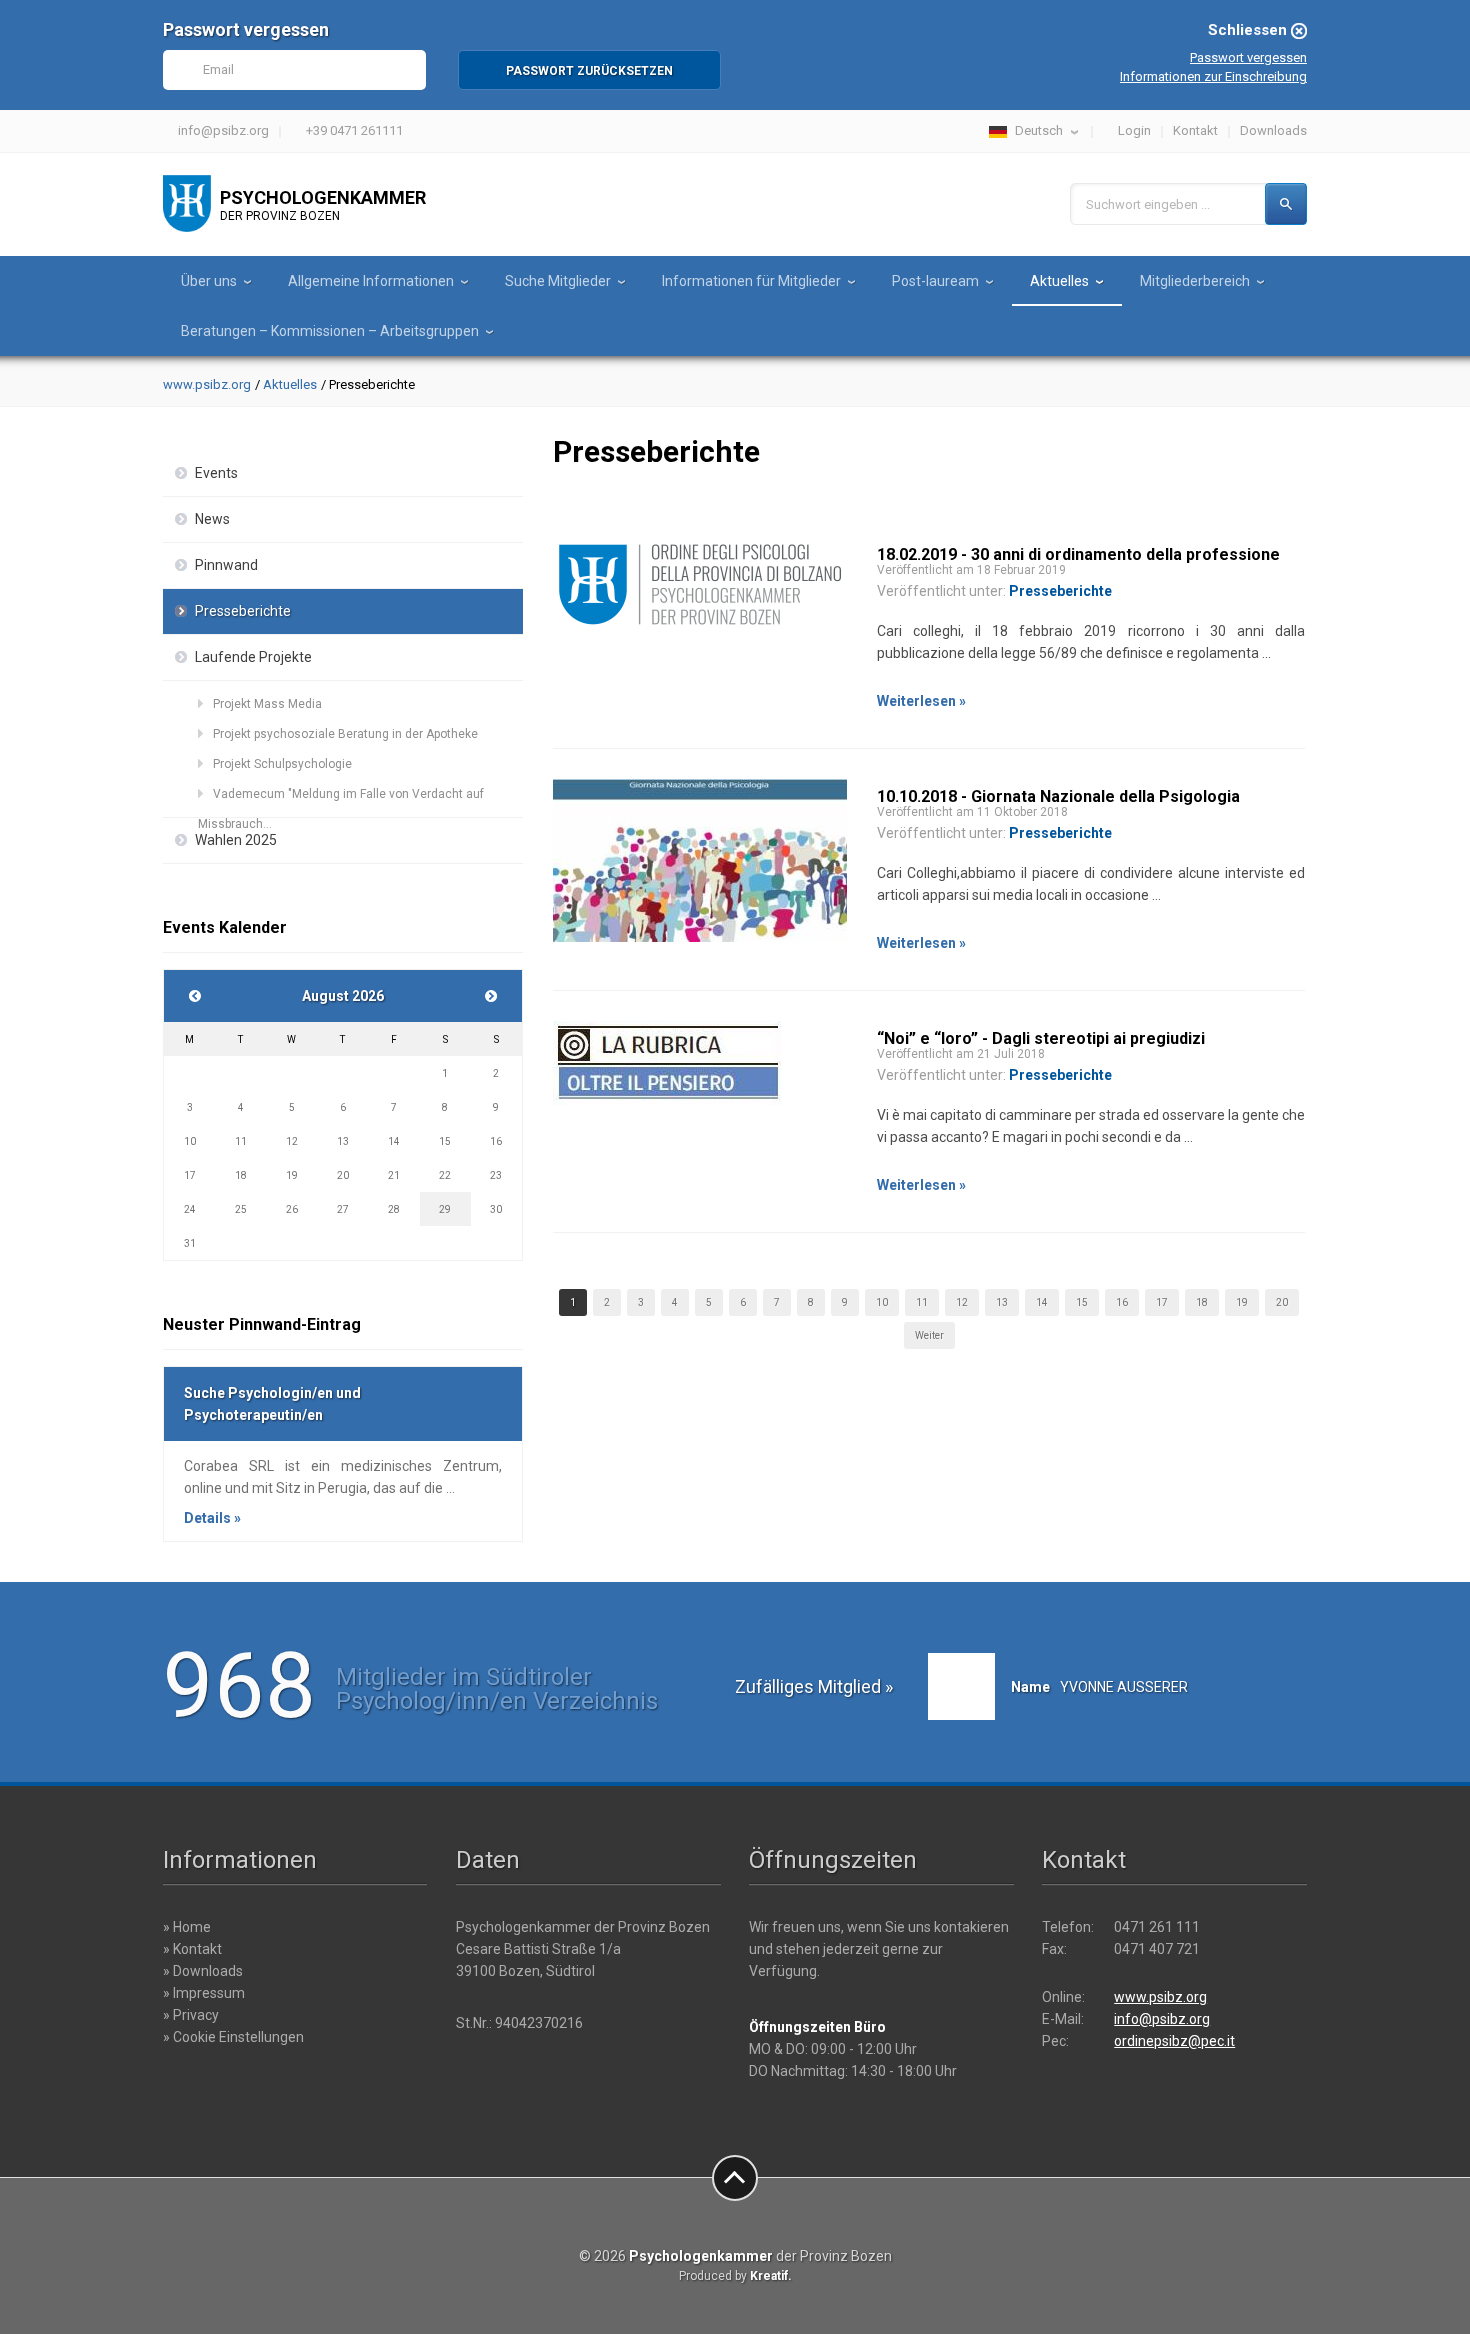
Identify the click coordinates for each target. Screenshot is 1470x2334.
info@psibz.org (223, 130)
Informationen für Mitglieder (751, 281)
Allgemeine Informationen (371, 281)
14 (1042, 1302)
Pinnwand (226, 565)
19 (1242, 1302)
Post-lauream (935, 281)
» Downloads (203, 1971)
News (212, 519)
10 (882, 1302)
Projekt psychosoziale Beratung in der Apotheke (345, 734)
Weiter (929, 1335)
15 (1082, 1302)
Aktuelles (1059, 281)
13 (1002, 1302)
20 (1282, 1302)
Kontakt (1195, 130)
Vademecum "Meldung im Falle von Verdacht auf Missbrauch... (341, 798)
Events (216, 473)
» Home (187, 1927)
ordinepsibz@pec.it (1174, 2041)
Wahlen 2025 (236, 840)
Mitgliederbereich (1195, 281)
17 (1162, 1302)
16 (1122, 1302)
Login (1134, 130)
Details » (212, 1518)
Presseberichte (243, 611)
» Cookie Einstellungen (233, 2037)
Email (218, 69)
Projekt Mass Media (267, 704)
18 (1202, 1302)
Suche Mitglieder (558, 281)
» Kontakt (192, 1949)
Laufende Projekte (253, 657)
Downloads (1273, 130)
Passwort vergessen (1248, 57)
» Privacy (191, 2015)
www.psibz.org (207, 384)
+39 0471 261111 (354, 130)
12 (962, 1302)
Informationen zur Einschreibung (1213, 76)
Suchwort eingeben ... (1148, 204)
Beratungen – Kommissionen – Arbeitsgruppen (330, 331)
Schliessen (1247, 30)
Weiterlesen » (921, 701)
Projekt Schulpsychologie (282, 764)
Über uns (209, 281)
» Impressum (204, 1993)
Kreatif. (771, 2276)
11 (922, 1302)
